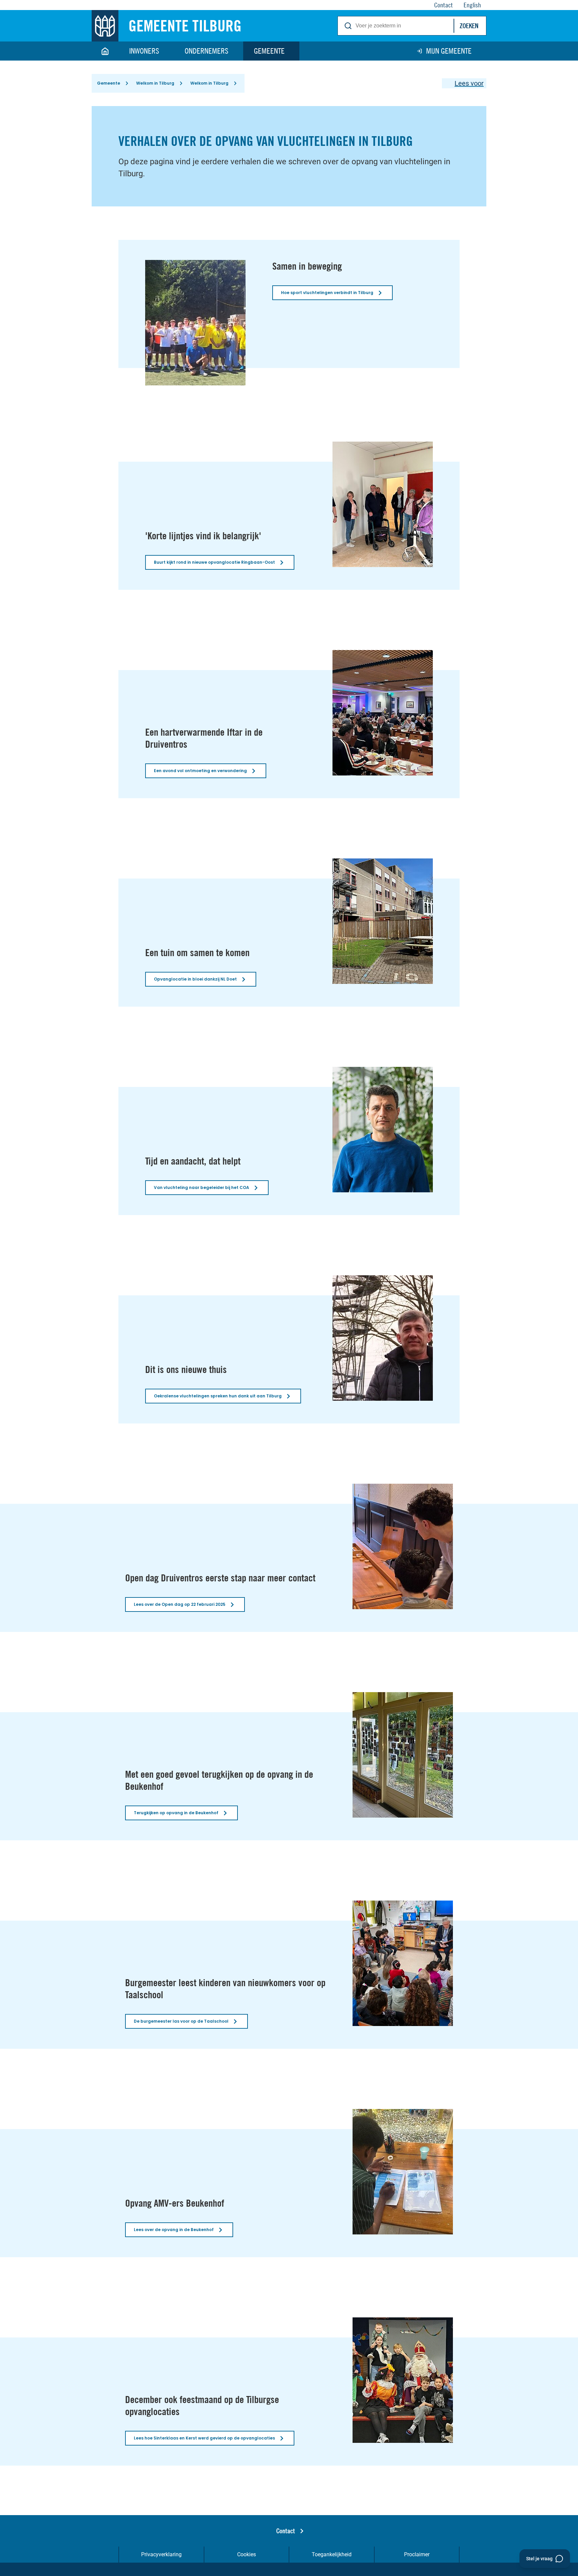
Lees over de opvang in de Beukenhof (174, 2230)
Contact (286, 2531)
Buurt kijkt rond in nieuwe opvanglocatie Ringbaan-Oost (214, 562)
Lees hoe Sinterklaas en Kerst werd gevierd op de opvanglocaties (204, 2438)
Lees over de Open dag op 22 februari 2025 (180, 1604)
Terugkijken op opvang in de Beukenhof (176, 1813)
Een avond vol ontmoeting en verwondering (200, 771)
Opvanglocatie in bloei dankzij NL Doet (195, 979)
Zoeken (469, 26)
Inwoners (144, 51)
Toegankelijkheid (332, 2554)
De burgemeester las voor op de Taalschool (181, 2021)
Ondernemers (207, 51)
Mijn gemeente (449, 51)
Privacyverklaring (161, 2554)
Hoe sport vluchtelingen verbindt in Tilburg (327, 293)
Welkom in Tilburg (155, 83)
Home (105, 51)
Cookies (247, 2554)
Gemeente (269, 51)
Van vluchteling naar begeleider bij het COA (202, 1187)
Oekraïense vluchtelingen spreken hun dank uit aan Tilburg (218, 1396)
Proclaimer (417, 2554)
